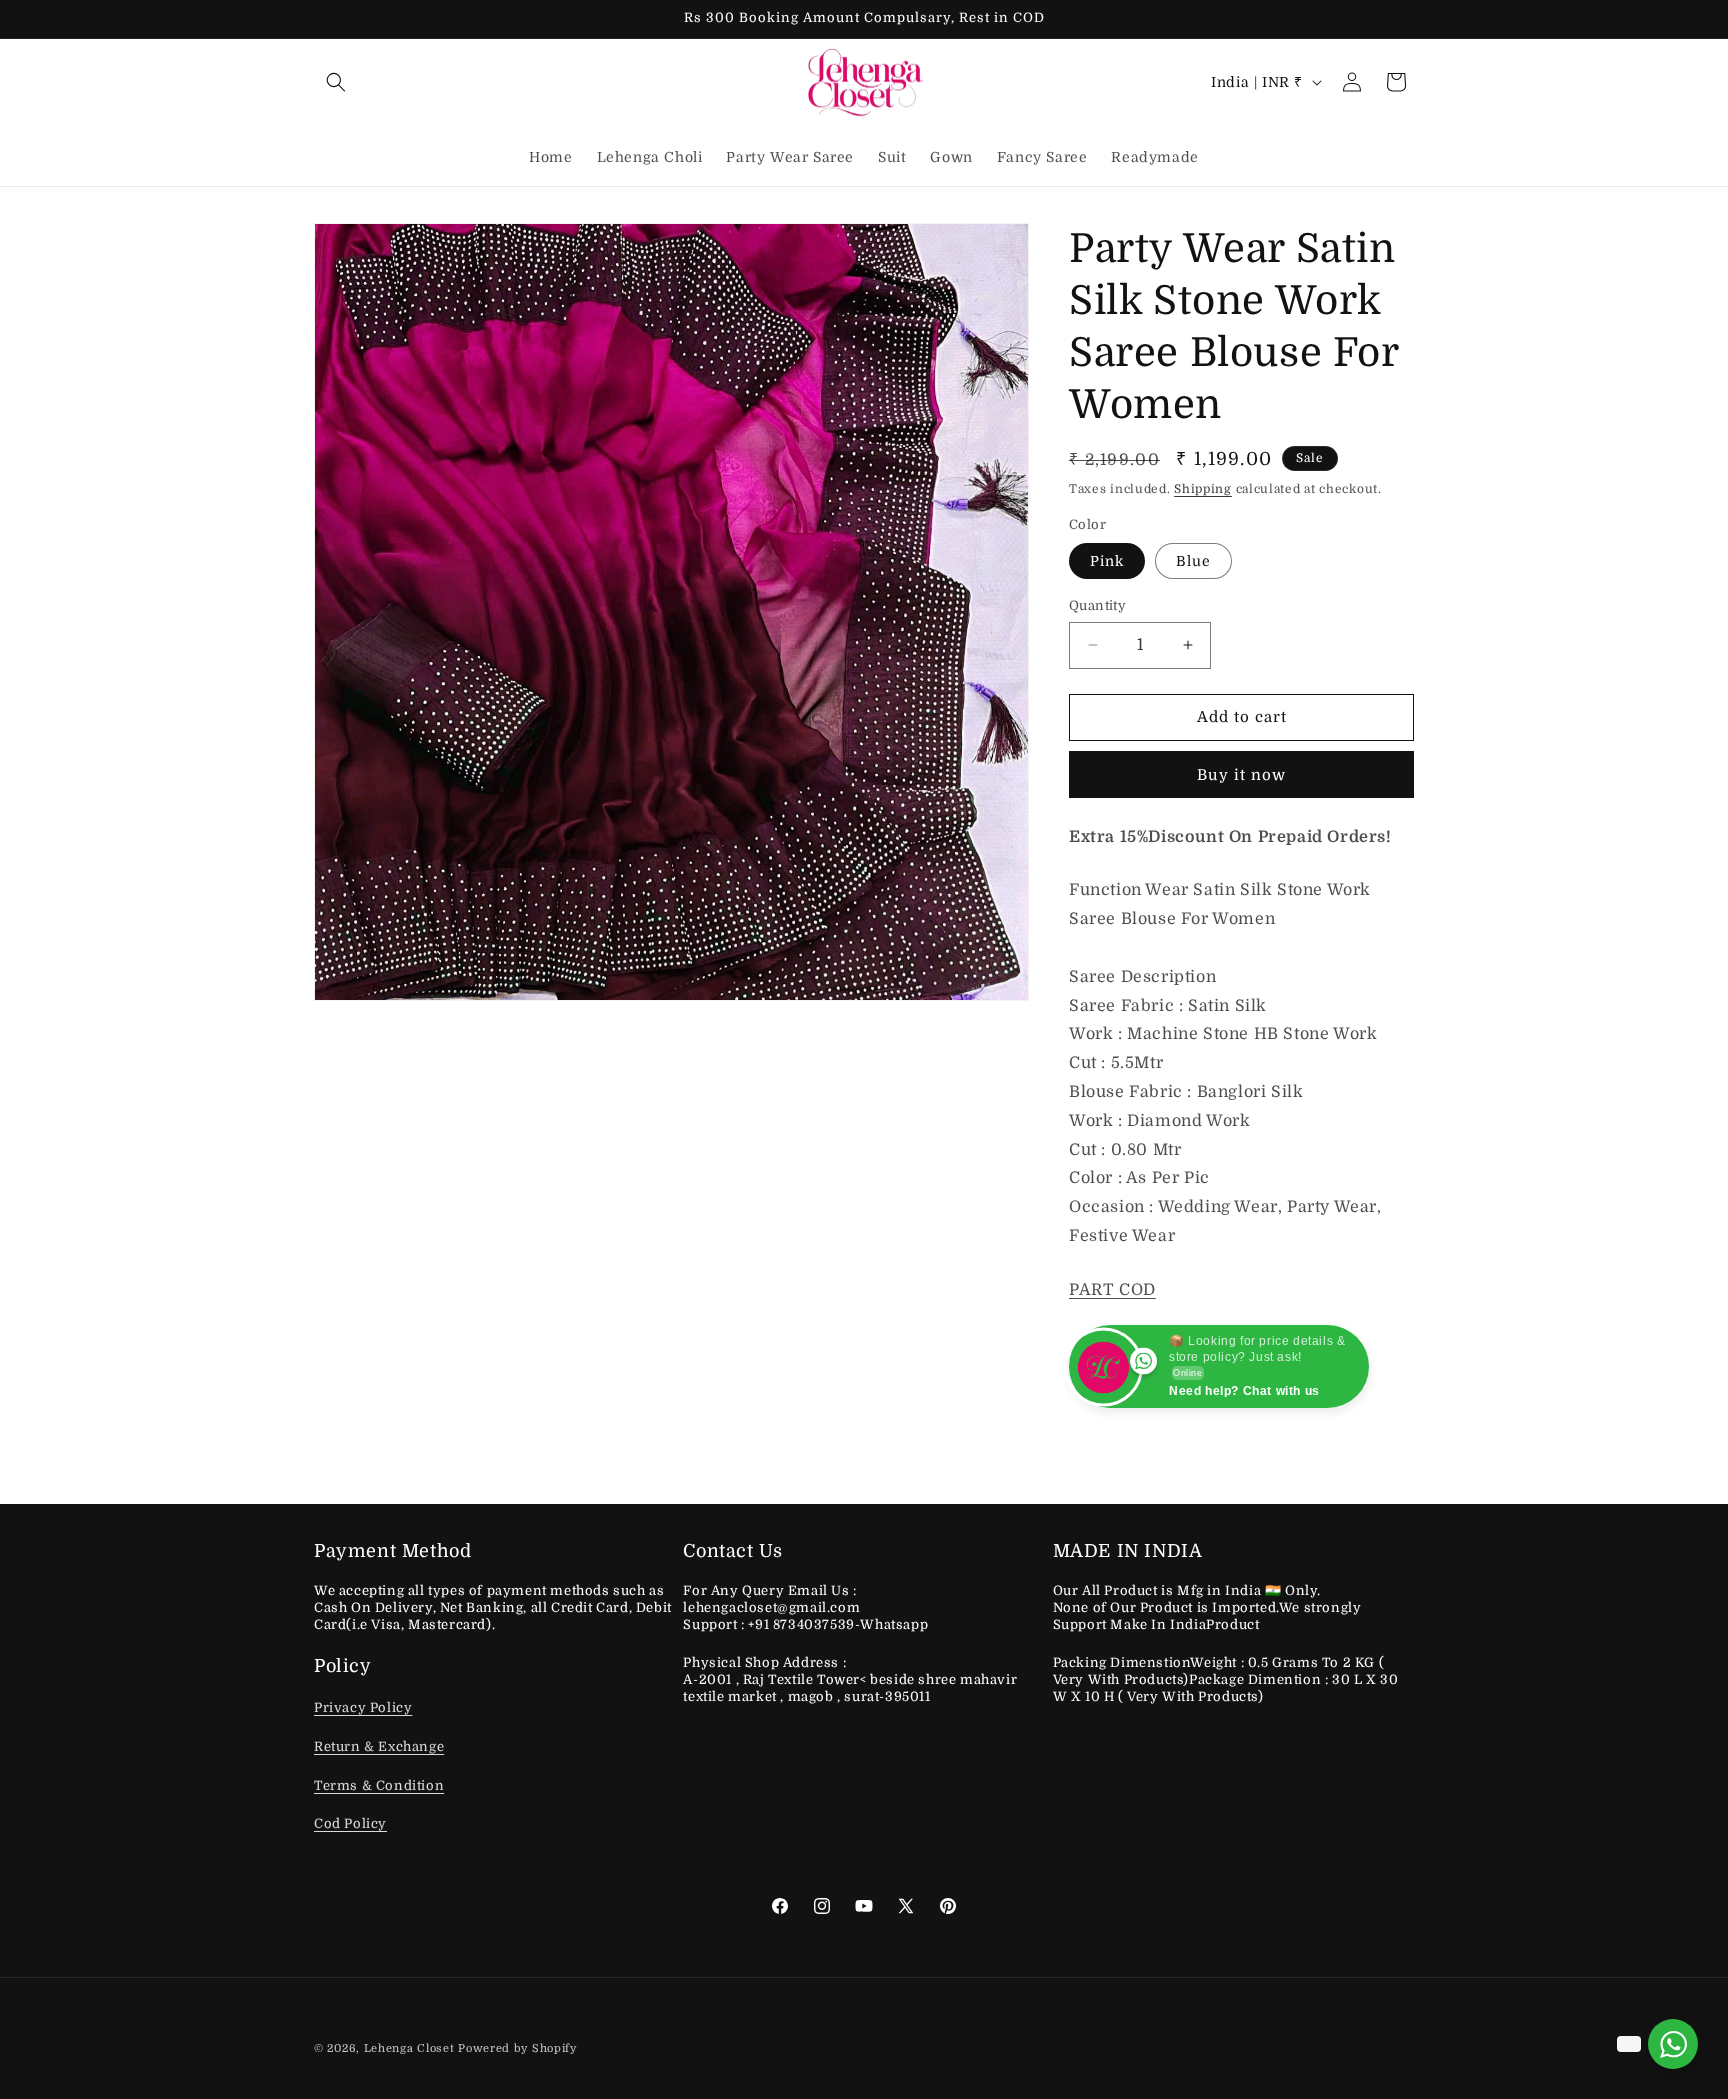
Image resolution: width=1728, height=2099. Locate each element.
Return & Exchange (379, 1747)
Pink (1107, 561)
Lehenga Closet (409, 2048)
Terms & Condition (379, 1785)
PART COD (1112, 1290)
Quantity (1097, 605)
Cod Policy (350, 1824)
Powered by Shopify (517, 2048)
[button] (336, 82)
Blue (1193, 561)
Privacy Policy (363, 1708)
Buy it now (1241, 775)
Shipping (1203, 489)
